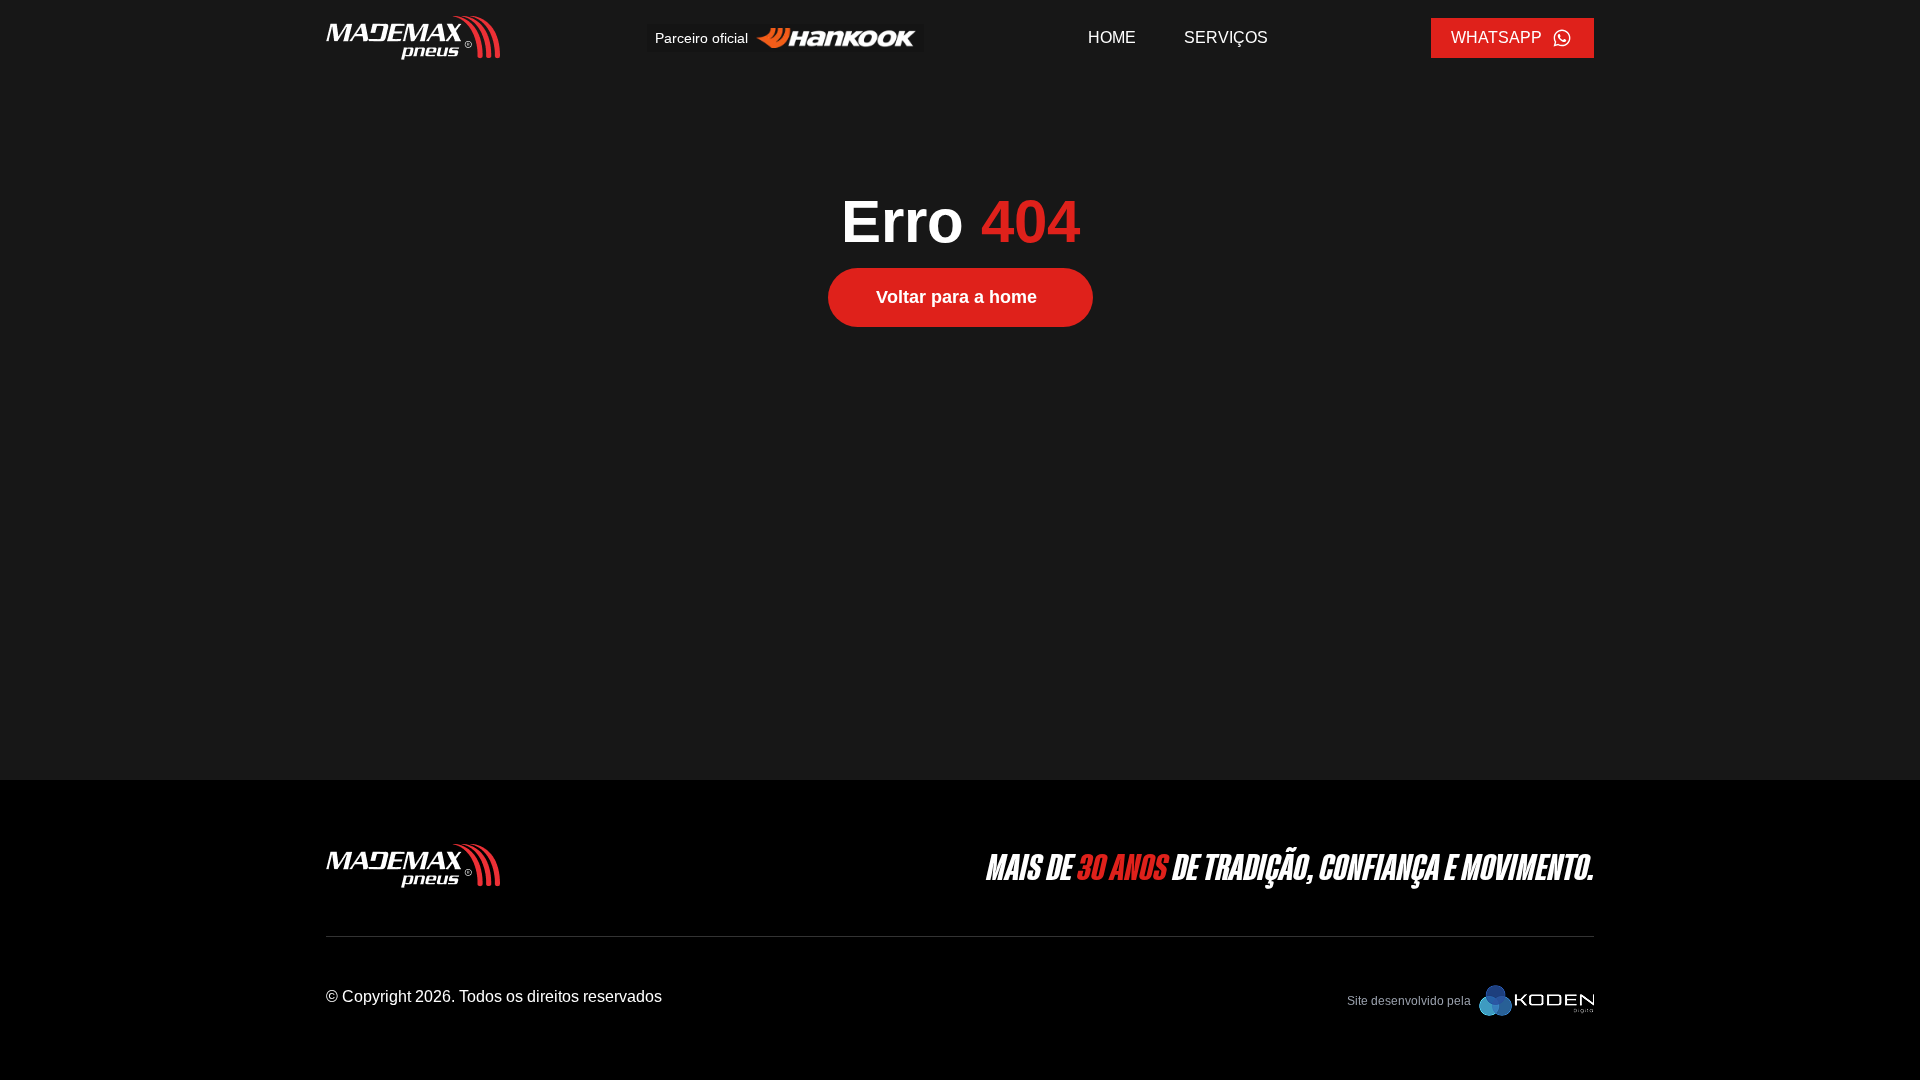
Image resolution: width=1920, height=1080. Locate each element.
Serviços (1226, 37)
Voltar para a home (956, 297)
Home (1112, 37)
